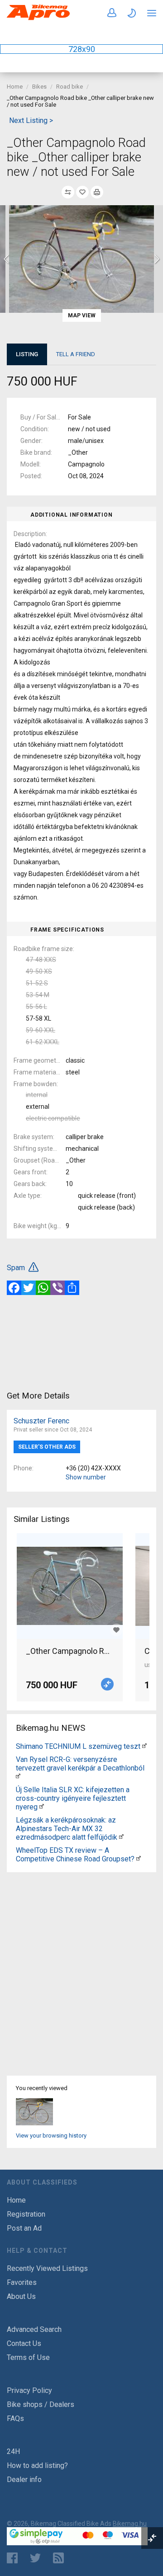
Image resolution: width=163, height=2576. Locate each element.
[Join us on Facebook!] (12, 2558)
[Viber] (58, 1288)
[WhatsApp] (43, 1288)
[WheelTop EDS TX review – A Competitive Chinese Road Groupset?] (139, 1859)
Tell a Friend (76, 354)
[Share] (72, 1288)
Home (15, 87)
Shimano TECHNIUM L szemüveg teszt (78, 1746)
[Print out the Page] (97, 192)
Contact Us (24, 2343)
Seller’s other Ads (47, 1447)
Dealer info (24, 2479)
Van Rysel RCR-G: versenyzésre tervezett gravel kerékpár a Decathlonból (80, 1764)
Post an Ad (24, 2228)
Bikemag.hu (130, 2524)
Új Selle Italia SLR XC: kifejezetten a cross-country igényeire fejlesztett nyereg (73, 1798)
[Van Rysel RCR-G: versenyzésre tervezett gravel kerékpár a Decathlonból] (18, 1777)
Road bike (70, 87)
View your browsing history (51, 2136)
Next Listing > (31, 120)
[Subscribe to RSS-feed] (60, 2558)
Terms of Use (28, 2357)
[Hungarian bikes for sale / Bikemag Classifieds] (38, 18)
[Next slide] (156, 259)
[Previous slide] (7, 259)
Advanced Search (34, 2329)
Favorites (22, 2282)
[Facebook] (14, 1288)
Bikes (39, 87)
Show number (86, 1477)
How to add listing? (37, 2465)
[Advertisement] (81, 1342)
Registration (26, 2214)
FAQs (15, 2418)
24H (13, 2451)
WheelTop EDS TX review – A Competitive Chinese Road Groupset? (75, 1855)
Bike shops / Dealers (41, 2404)
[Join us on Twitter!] (35, 2558)
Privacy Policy (29, 2390)
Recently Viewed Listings (47, 2268)
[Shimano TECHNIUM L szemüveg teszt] (144, 1746)
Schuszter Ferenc (41, 1421)
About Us (21, 2296)
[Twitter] (29, 1288)
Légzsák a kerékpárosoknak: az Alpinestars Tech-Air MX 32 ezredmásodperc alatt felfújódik (67, 1829)
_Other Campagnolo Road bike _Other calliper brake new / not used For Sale (70, 1651)
